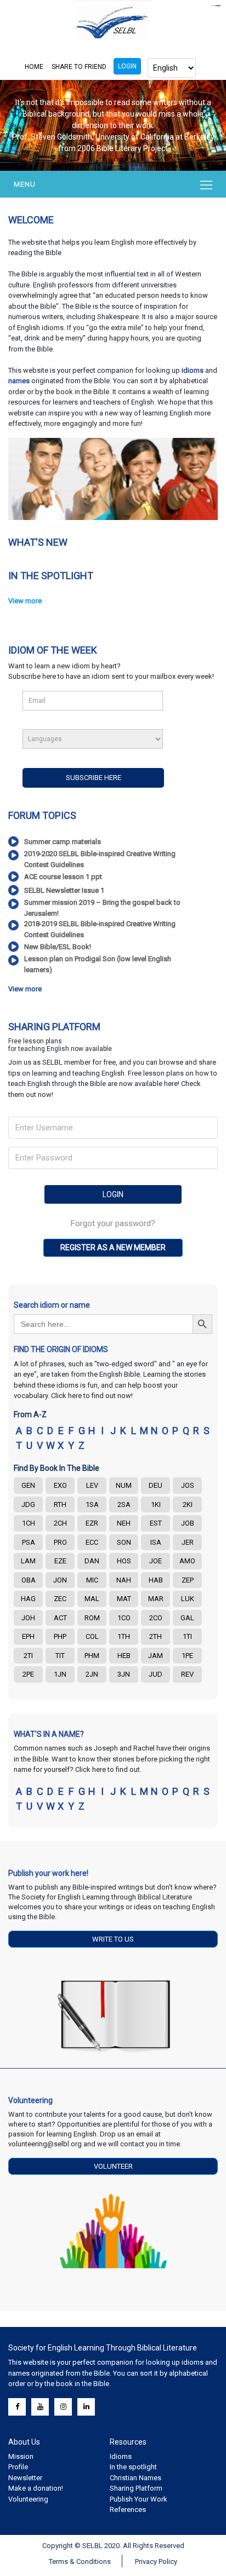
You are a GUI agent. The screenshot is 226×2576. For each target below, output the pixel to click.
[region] (113, 125)
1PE (187, 1656)
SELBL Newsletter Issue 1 (64, 890)
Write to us (113, 1939)
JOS (188, 1485)
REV (187, 1674)
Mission (21, 2456)
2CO (156, 1618)
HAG (28, 1599)
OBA (29, 1580)
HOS (124, 1561)
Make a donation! (36, 2488)
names (19, 381)
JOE (156, 1561)
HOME (34, 67)
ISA (156, 1542)
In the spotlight (133, 2467)
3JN (124, 1674)
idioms (193, 370)
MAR (156, 1599)
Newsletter (25, 2478)
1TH (124, 1636)
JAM (156, 1656)
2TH (156, 1636)
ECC (92, 1542)
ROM (92, 1618)
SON (124, 1542)
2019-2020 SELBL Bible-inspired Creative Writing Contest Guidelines (100, 859)
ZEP (188, 1580)
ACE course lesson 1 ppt (63, 877)
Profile (18, 2467)
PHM (92, 1656)
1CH (29, 1523)
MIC (92, 1580)
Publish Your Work (139, 2499)
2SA (124, 1504)
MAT (124, 1599)
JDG (28, 1504)
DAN (92, 1561)
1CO (124, 1618)
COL (92, 1636)
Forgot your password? (113, 1223)
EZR (92, 1523)
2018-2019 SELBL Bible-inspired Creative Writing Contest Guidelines (100, 929)
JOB (188, 1523)
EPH (28, 1636)
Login (127, 66)
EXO (60, 1485)
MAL (92, 1599)
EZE (60, 1561)
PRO (60, 1542)
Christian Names (135, 2478)
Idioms (121, 2456)
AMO (187, 1561)
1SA (92, 1504)
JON (60, 1580)
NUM (124, 1485)
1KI (156, 1504)
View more (25, 601)
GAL (187, 1618)
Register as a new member (113, 1247)
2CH (60, 1523)
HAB (156, 1580)
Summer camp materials (63, 842)
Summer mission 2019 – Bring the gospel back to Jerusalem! (102, 908)
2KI (188, 1504)
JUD (156, 1674)
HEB (124, 1656)
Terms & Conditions (80, 2561)
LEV (92, 1485)
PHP (60, 1636)
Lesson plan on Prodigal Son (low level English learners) (98, 964)
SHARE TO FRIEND (79, 67)
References (128, 2509)
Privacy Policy (156, 2561)
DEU (156, 1485)
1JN (60, 1674)
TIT (60, 1656)
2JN (92, 1674)
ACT (60, 1618)
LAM (28, 1561)
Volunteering (28, 2499)
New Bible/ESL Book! (58, 947)
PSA (29, 1542)
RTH (60, 1504)
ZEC (60, 1599)
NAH (124, 1580)
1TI (187, 1636)
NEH (124, 1523)
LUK (188, 1599)
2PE (28, 1674)
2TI (28, 1656)
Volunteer (113, 2166)
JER (188, 1542)
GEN (28, 1485)
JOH (28, 1618)
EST (156, 1523)
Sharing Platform (136, 2488)
